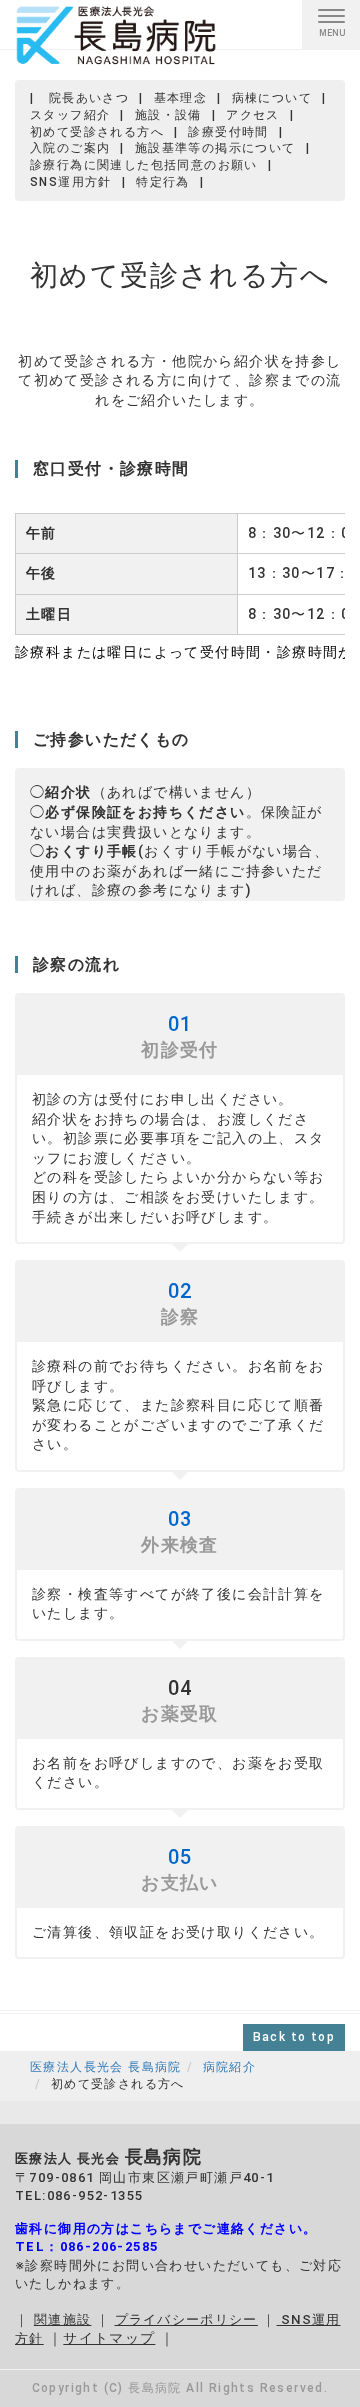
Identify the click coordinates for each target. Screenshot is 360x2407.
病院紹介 (230, 2067)
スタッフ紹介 (70, 115)
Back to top (294, 2037)
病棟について (272, 98)
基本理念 (181, 98)
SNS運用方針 (71, 182)
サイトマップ (109, 2338)
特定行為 (163, 182)
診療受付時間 (228, 132)
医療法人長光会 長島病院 (106, 2067)
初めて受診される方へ (97, 132)
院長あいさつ (89, 98)
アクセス (253, 115)
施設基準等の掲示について (215, 148)
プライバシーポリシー (186, 2319)
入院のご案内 (70, 148)
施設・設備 (168, 115)
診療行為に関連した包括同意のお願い (144, 165)
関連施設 (63, 2319)
